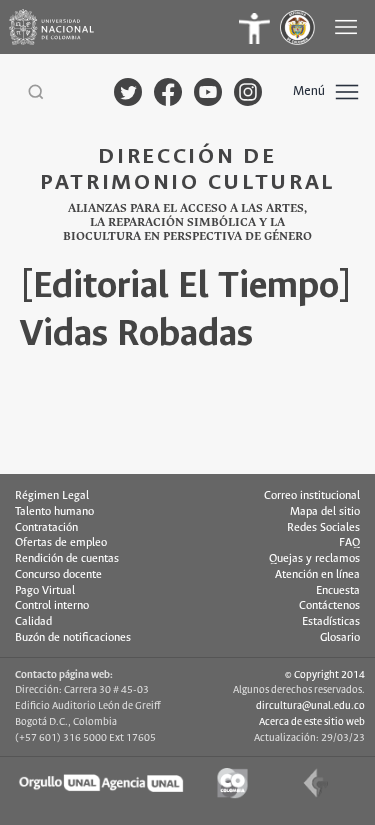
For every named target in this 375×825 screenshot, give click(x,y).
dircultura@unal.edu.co (310, 706)
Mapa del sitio (325, 512)
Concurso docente (58, 575)
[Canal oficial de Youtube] (208, 92)
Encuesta (338, 591)
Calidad (33, 622)
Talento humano (54, 512)
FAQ (349, 543)
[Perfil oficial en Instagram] (248, 92)
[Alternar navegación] (348, 27)
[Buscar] (36, 92)
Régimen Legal (52, 496)
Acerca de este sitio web (312, 722)
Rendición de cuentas (67, 559)
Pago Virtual (45, 591)
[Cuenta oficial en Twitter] (128, 92)
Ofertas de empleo (61, 543)
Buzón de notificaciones (73, 638)
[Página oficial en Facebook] (168, 92)
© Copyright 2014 (325, 675)
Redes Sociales (323, 528)
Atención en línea (317, 575)
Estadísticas (331, 622)
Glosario (340, 638)
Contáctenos (329, 606)
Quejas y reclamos (314, 559)
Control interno (52, 606)
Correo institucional (312, 496)
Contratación (46, 528)
